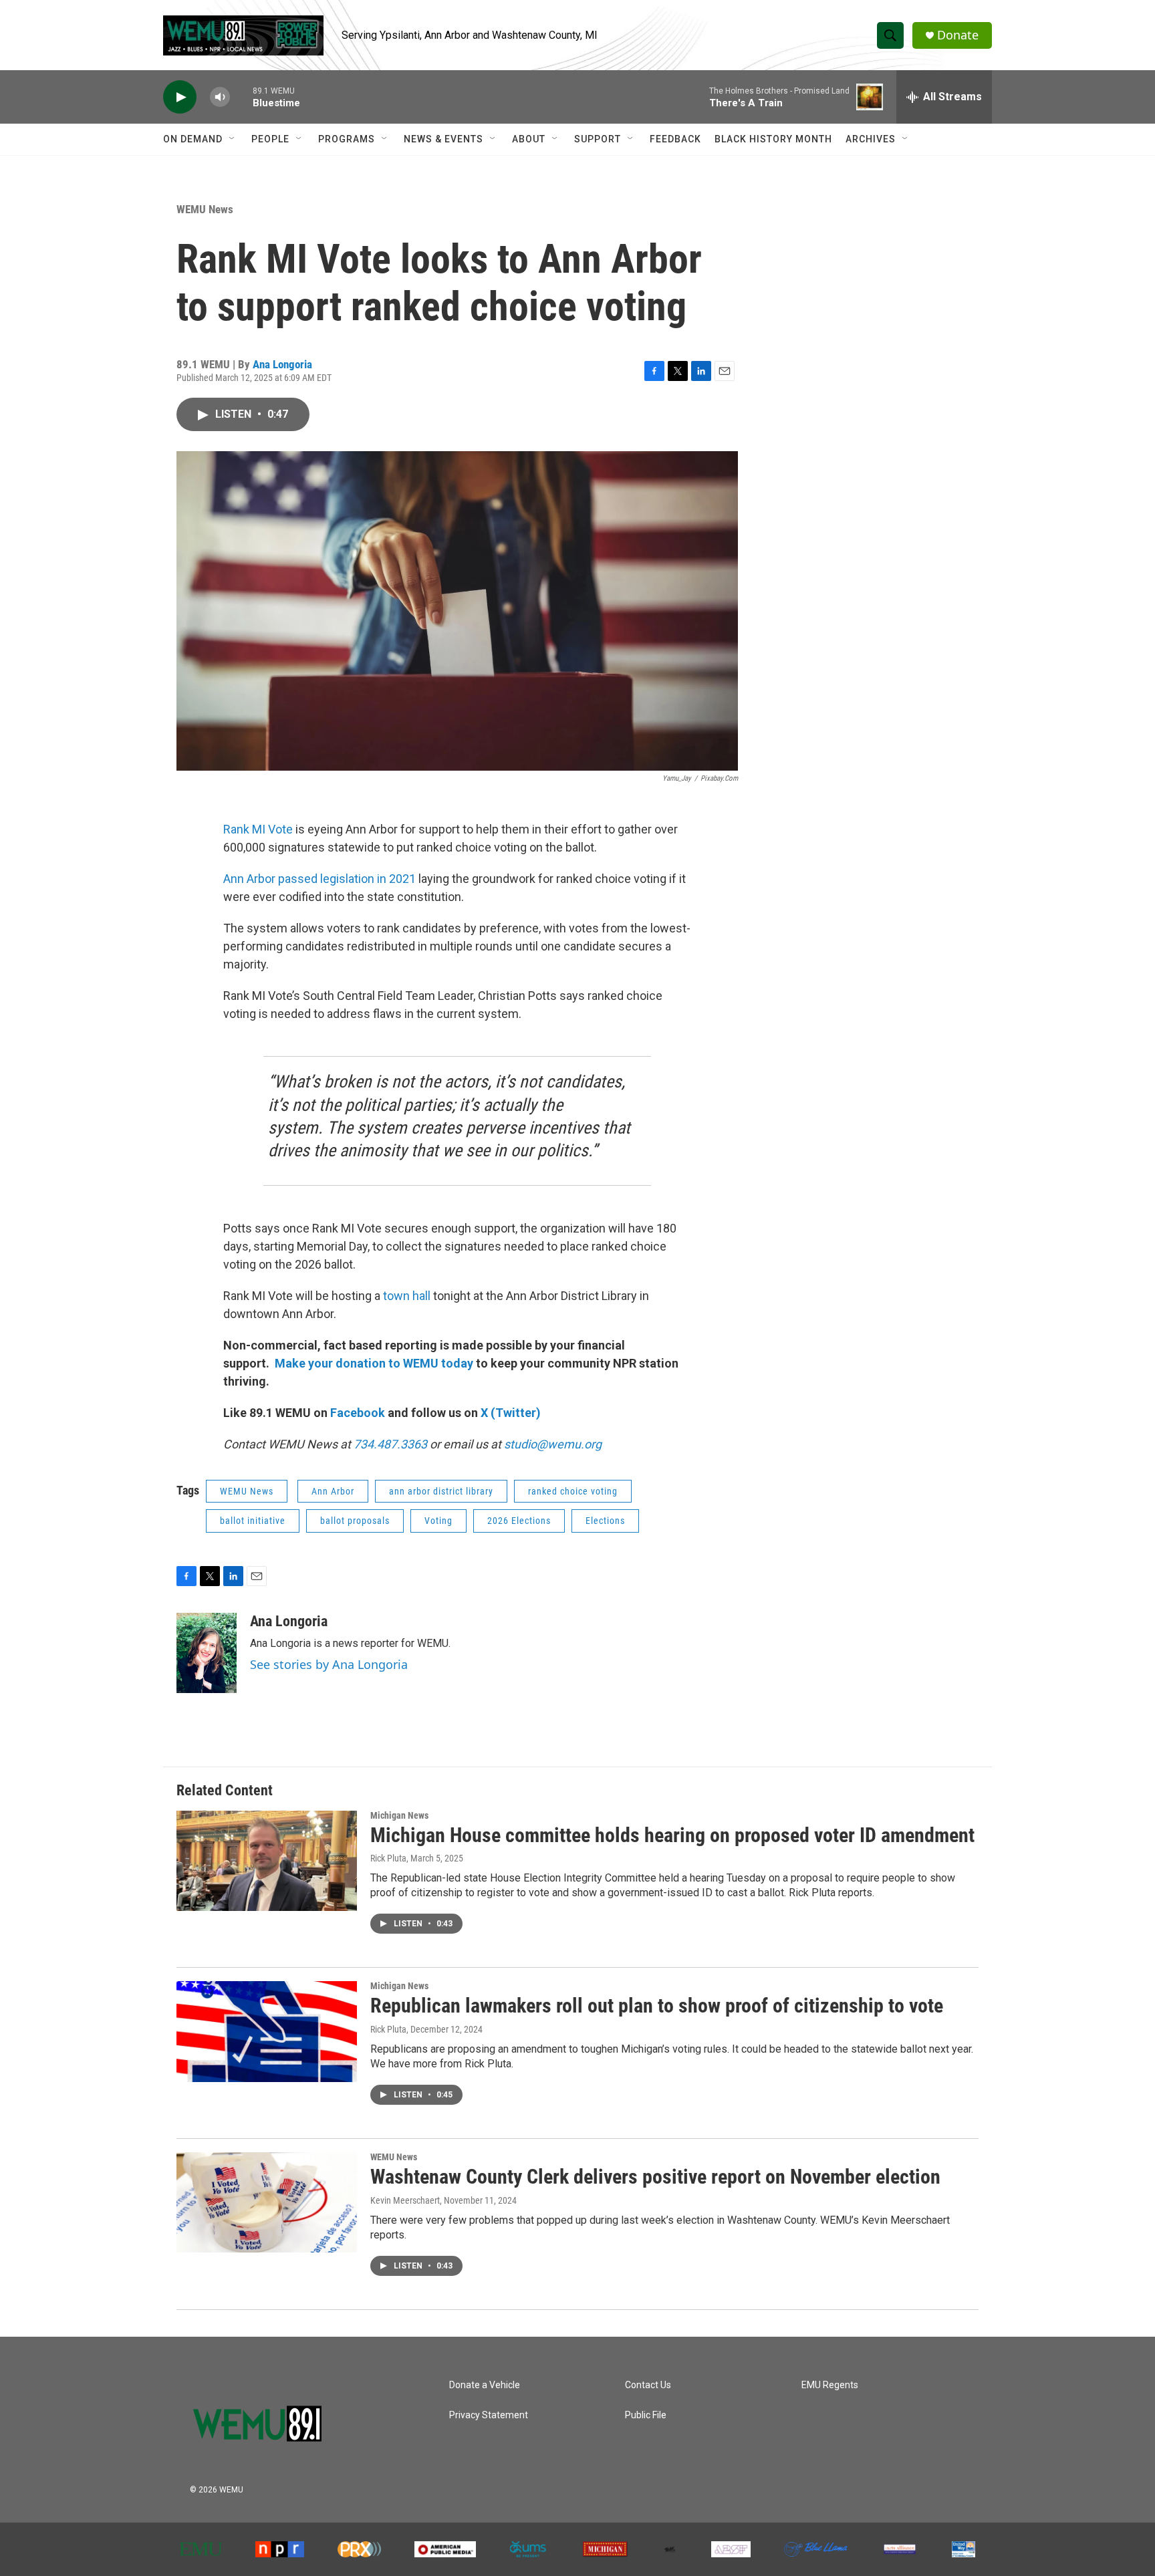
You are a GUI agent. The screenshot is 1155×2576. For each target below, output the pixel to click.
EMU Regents (830, 2385)
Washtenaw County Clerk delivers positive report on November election (655, 2177)
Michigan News (399, 1815)
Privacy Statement (489, 2415)
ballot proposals (355, 1521)
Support (598, 139)
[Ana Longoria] (207, 1653)
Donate (958, 35)
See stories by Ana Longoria (329, 1664)
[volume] (220, 97)
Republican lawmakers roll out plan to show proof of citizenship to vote (657, 2006)
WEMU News (205, 209)
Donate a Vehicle (485, 2385)
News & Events (443, 139)
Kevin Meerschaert (405, 2200)
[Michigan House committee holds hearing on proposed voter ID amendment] (267, 1861)
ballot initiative (253, 1521)
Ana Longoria (282, 364)
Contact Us (648, 2385)
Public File (646, 2415)
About (529, 139)
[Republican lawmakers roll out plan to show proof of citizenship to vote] (267, 2031)
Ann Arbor (333, 1491)
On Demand (193, 139)
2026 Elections (519, 1521)
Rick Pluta (388, 1858)
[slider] (241, 97)
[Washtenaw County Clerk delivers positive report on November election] (267, 2202)
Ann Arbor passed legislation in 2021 (319, 879)
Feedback (675, 139)
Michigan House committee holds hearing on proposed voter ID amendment (672, 1835)
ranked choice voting (573, 1491)
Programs (347, 139)
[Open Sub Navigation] (233, 139)
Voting (438, 1521)
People (270, 139)
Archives (871, 139)
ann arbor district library (441, 1491)
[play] (180, 97)
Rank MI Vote (258, 829)
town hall (407, 1296)
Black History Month (773, 139)
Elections (605, 1521)
